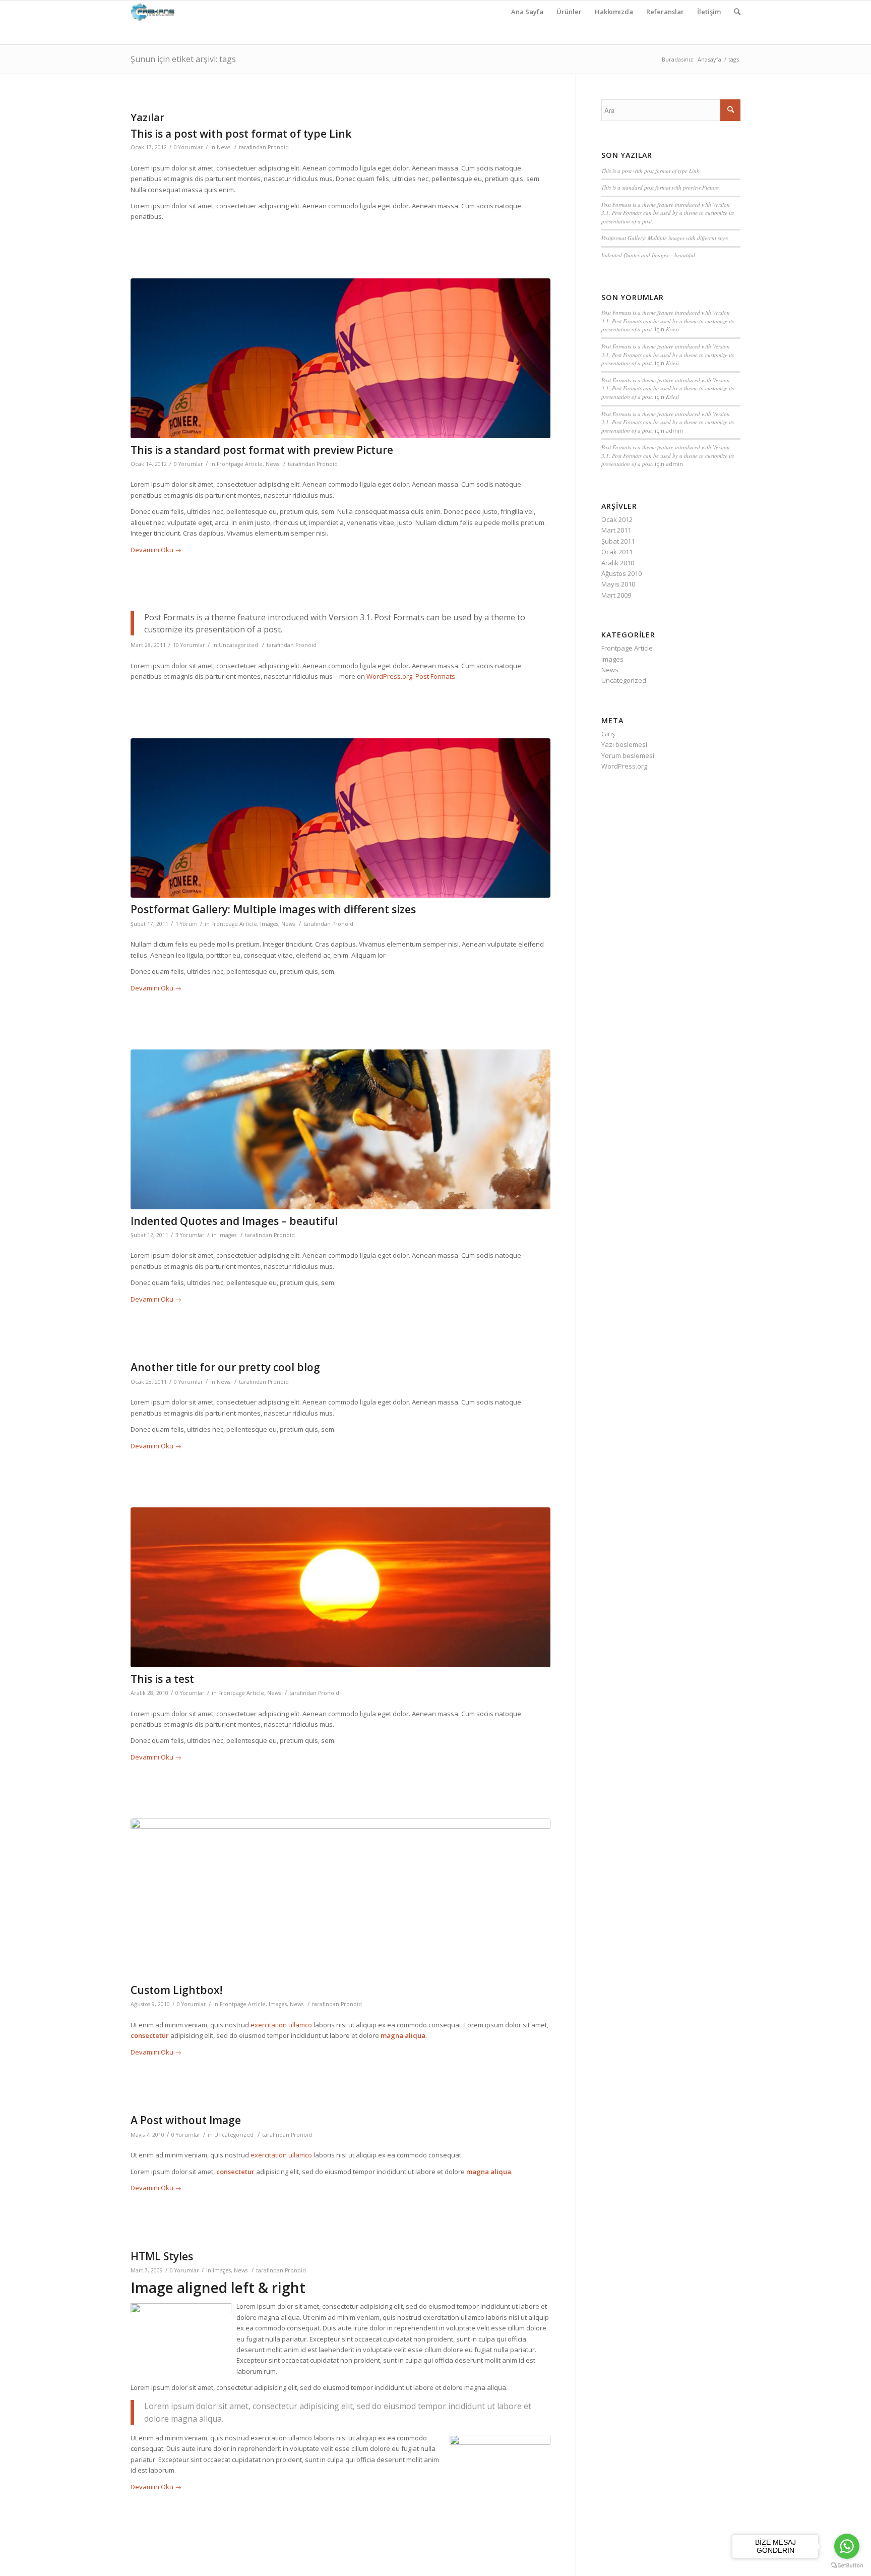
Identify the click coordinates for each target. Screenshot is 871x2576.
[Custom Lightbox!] (340, 1898)
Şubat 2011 (618, 541)
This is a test (162, 1679)
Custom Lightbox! (176, 1990)
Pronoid (278, 147)
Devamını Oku (156, 550)
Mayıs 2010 (618, 584)
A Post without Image (186, 2120)
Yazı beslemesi (624, 744)
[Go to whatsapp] (847, 2546)
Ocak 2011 (617, 552)
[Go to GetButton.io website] (847, 2566)
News (224, 147)
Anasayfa (709, 59)
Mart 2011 (616, 530)
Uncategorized (238, 645)
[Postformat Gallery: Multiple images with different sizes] (340, 818)
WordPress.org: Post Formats (411, 676)
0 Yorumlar (189, 147)
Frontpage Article (240, 464)
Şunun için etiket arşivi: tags (183, 59)
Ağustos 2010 (621, 573)
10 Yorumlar (189, 645)
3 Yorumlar (190, 1235)
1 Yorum (186, 924)
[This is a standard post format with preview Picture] (340, 358)
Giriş (608, 734)
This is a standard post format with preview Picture (262, 450)
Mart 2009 (616, 595)
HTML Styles (162, 2256)
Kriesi (672, 329)
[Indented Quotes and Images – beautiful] (340, 1129)
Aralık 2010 (618, 563)
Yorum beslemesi (628, 755)
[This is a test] (340, 1587)
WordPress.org (624, 766)
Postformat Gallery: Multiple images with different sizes (273, 909)
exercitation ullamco (281, 2025)
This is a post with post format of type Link (241, 134)
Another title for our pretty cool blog (225, 1367)
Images (269, 924)
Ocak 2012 (617, 519)
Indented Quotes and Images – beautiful (234, 1221)
